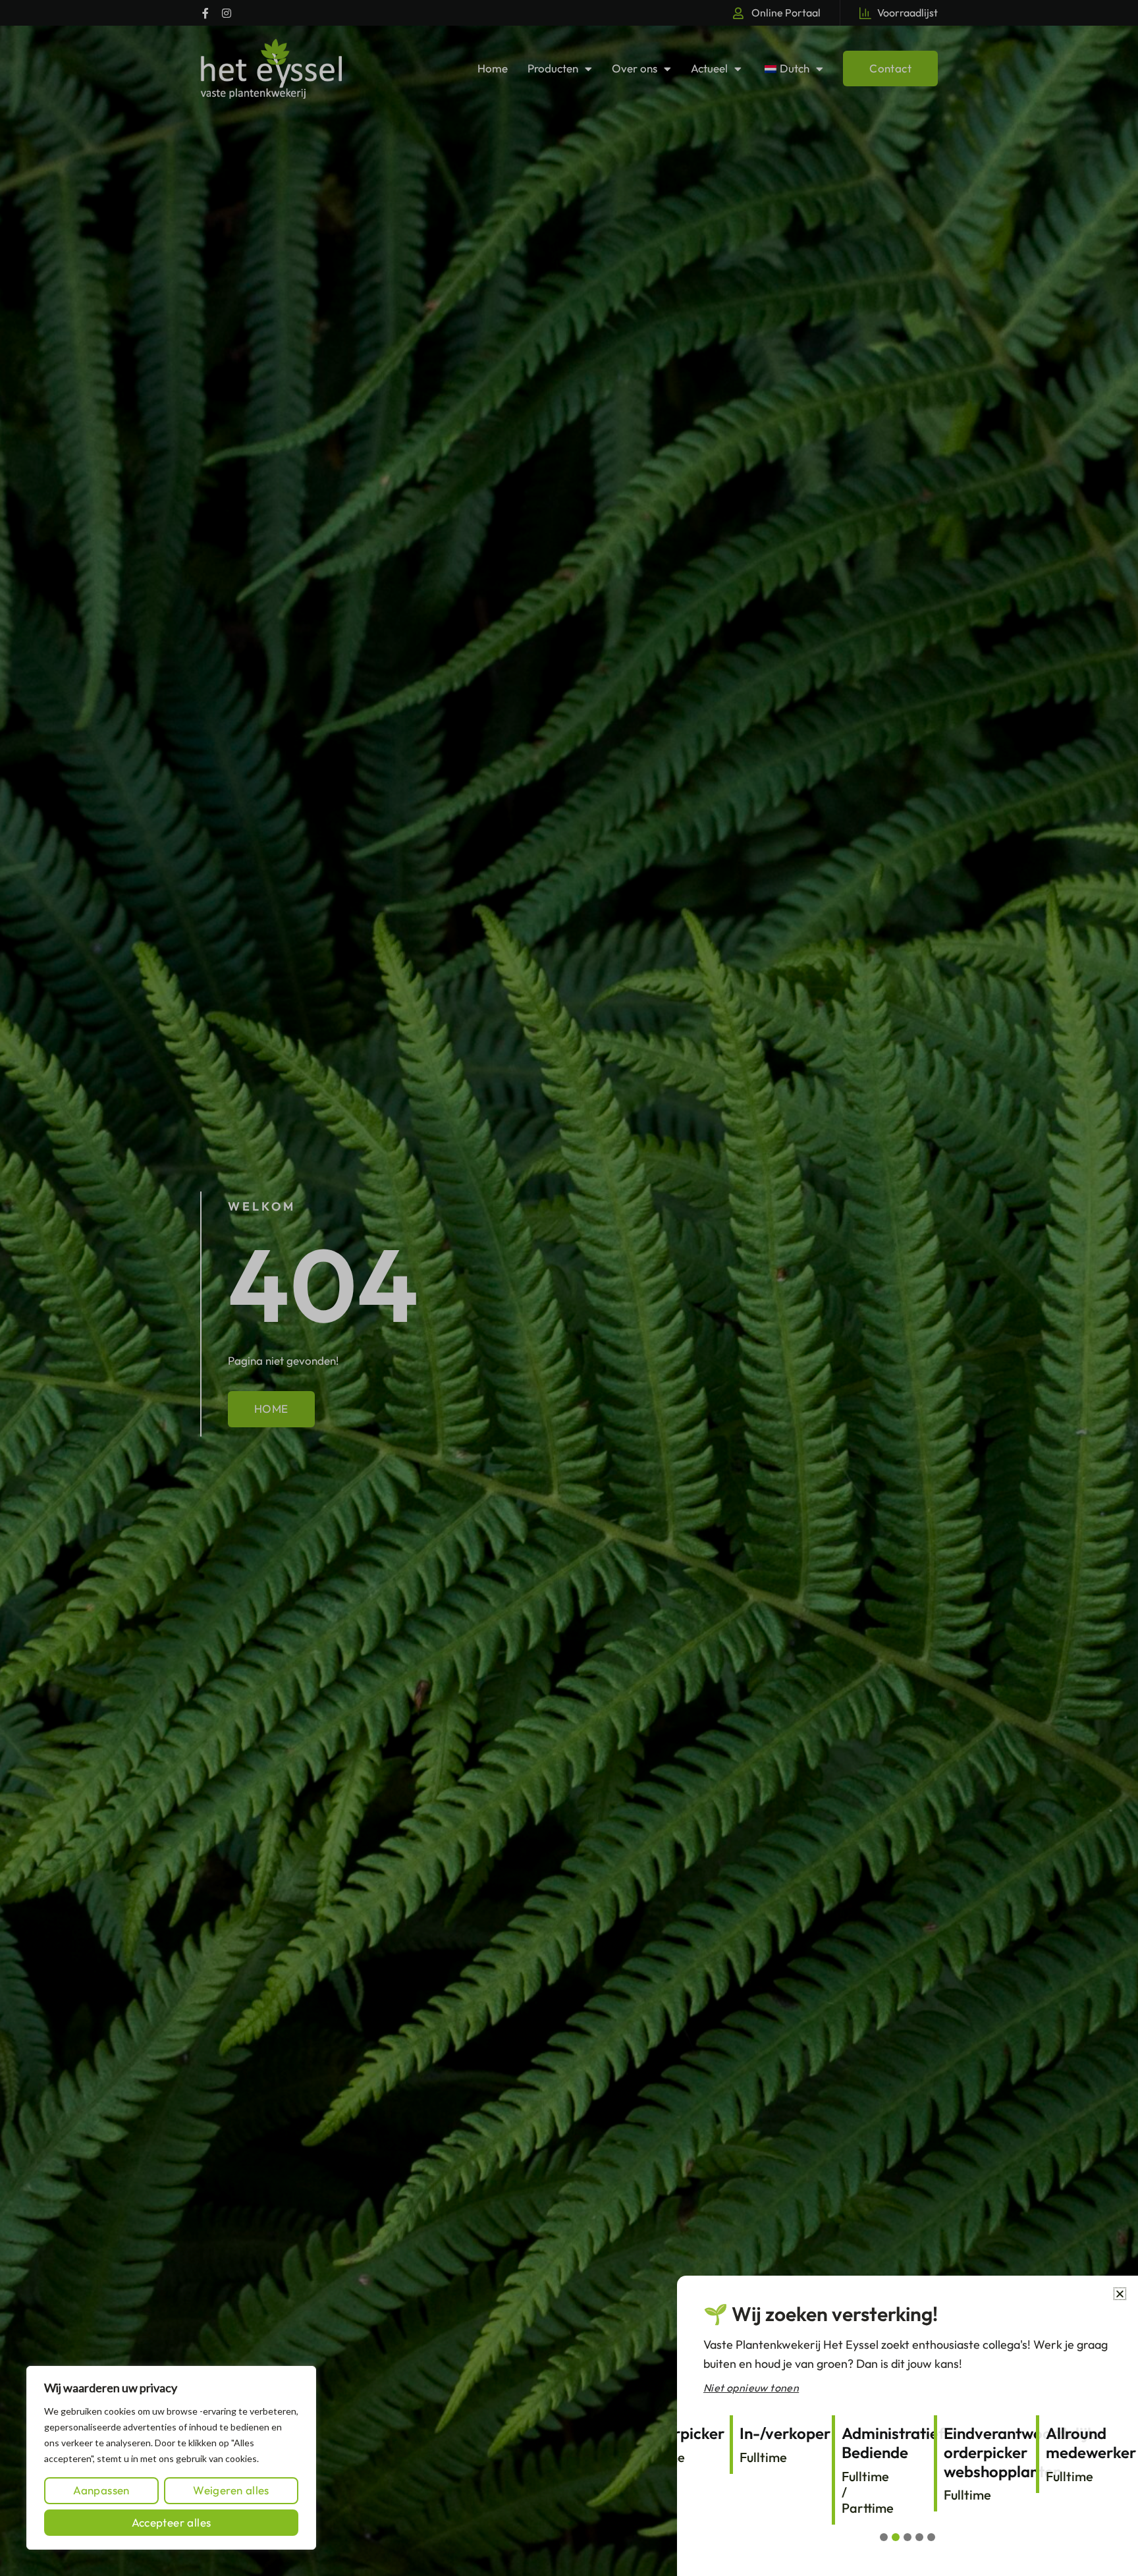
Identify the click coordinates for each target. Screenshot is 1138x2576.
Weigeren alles (231, 2490)
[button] (1120, 2294)
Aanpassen (101, 2490)
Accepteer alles (172, 2522)
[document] (569, 1288)
